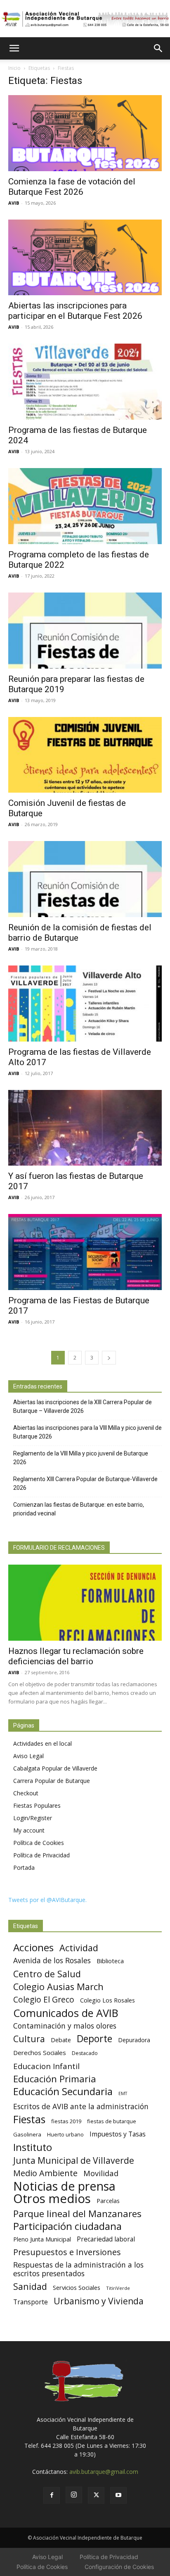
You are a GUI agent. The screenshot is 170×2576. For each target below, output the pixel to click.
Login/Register (33, 1818)
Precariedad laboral (106, 2239)
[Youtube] (118, 2495)
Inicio (14, 68)
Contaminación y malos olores (65, 2026)
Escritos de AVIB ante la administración (81, 2106)
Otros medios (52, 2199)
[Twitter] (96, 2495)
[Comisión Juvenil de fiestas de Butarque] (85, 755)
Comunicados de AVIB (66, 2013)
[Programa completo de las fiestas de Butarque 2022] (85, 506)
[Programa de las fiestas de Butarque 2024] (85, 382)
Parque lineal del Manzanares (77, 2214)
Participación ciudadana (67, 2226)
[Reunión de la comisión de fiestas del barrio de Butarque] (85, 879)
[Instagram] (74, 2495)
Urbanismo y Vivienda (99, 2301)
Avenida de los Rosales (52, 1961)
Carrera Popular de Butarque (52, 1781)
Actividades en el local (42, 1743)
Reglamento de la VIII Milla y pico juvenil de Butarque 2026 (81, 1458)
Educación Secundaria (63, 2092)
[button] (14, 48)
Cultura (29, 2039)
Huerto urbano (65, 2135)
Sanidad (30, 2286)
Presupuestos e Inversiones (67, 2252)
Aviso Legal (28, 1756)
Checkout (26, 1793)
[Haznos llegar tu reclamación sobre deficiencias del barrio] (85, 1603)
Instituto (33, 2147)
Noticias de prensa (64, 2186)
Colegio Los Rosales (107, 2000)
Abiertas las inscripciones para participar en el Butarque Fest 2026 (75, 311)
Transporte (31, 2302)
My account (29, 1830)
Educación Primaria (55, 2079)
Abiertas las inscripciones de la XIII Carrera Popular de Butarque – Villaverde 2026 (83, 1406)
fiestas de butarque (112, 2121)
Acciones (33, 1947)
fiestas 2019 (66, 2121)
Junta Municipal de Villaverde (74, 2160)
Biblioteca (110, 1961)
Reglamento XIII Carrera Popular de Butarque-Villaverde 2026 (85, 1483)
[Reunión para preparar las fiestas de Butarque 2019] (85, 631)
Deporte (94, 2039)
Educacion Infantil (46, 2066)
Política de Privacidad (41, 1855)
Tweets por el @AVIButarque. (47, 1900)
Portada (24, 1867)
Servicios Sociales (77, 2287)
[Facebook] (52, 2495)
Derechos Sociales (40, 2053)
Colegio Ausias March (58, 1987)
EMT (123, 2093)
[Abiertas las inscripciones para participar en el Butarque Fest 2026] (85, 258)
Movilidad (101, 2173)
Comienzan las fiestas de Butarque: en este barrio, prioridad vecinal (79, 1509)
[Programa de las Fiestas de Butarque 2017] (85, 1252)
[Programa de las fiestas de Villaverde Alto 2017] (85, 1004)
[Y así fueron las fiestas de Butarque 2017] (85, 1128)
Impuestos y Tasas (118, 2134)
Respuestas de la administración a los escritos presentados (78, 2269)
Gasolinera (27, 2134)
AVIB (14, 203)
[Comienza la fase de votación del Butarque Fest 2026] (85, 133)
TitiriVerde (118, 2288)
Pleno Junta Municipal (42, 2239)
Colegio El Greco (44, 1999)
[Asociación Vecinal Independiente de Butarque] (85, 19)
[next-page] (109, 1358)
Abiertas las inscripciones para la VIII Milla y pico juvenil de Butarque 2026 (87, 1432)
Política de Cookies (39, 1843)
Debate (61, 2040)
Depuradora (134, 2040)
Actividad (79, 1948)
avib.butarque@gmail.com (104, 2472)
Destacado (85, 2053)
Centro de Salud (47, 1974)
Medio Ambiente (45, 2173)
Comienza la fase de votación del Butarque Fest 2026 (72, 187)
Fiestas (29, 2119)
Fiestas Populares (37, 1805)
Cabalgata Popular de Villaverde (55, 1768)
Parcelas (108, 2201)
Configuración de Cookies (119, 2567)
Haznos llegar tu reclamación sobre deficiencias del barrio (76, 1656)
